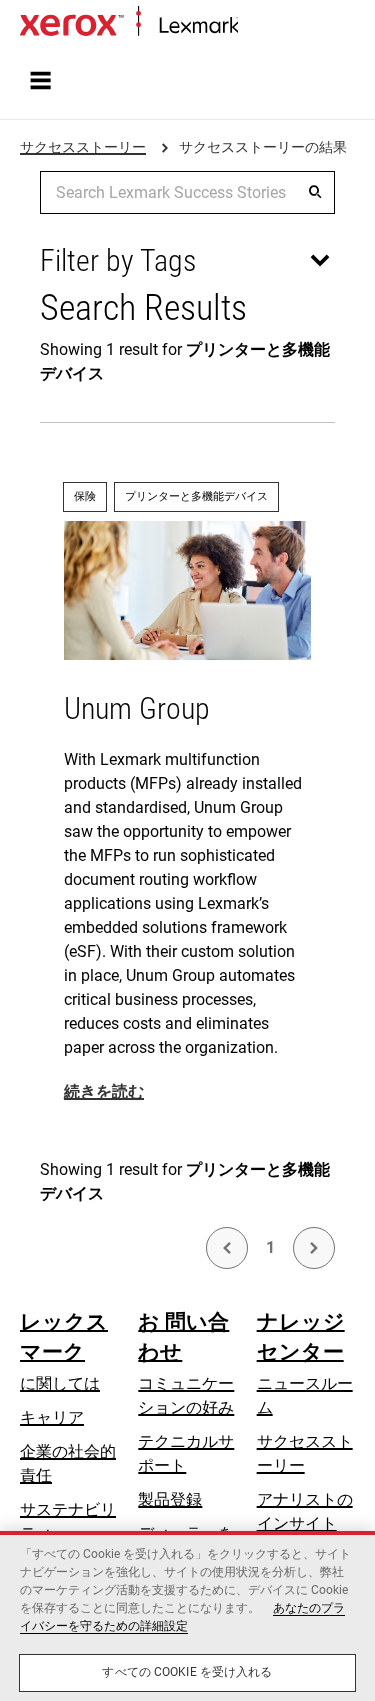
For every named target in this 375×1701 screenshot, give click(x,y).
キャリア (52, 1417)
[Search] (315, 192)
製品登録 (170, 1499)
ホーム (259, 26)
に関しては (60, 1383)
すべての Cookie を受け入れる (187, 1672)
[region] (187, 1616)
